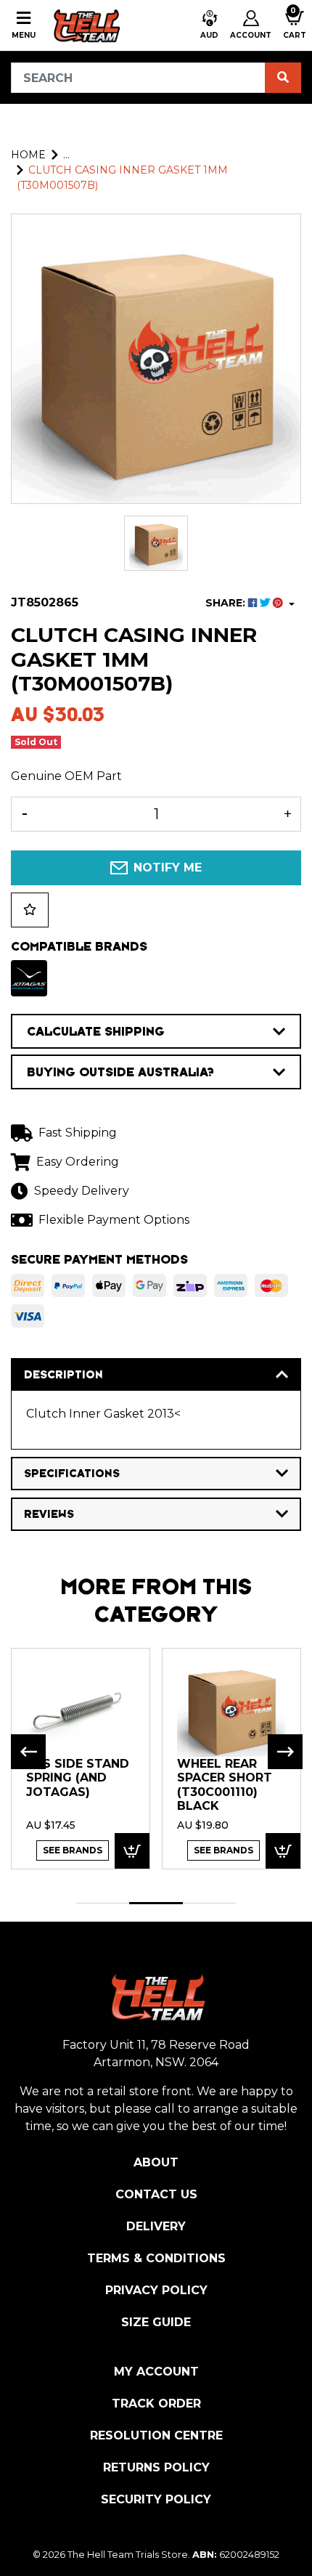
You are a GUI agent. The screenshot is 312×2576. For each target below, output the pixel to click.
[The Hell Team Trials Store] (85, 25)
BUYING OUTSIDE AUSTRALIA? (120, 1072)
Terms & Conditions (156, 2258)
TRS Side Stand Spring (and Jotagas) (78, 1778)
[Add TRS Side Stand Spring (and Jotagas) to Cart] (132, 1851)
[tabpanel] (81, 1758)
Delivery (156, 2226)
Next (285, 1752)
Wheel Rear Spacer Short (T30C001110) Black (225, 1785)
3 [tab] (209, 1903)
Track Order (156, 2404)
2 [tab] (156, 1903)
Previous (28, 1752)
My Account (156, 2372)
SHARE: (227, 603)
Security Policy (156, 2499)
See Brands (73, 1850)
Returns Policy (156, 2467)
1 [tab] (103, 1903)
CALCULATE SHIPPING (96, 1031)
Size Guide (156, 2322)
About (156, 2162)
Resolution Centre (156, 2435)
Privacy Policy (156, 2290)
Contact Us (156, 2194)
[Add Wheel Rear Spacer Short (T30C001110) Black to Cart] (283, 1851)
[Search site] (283, 78)
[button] (209, 25)
